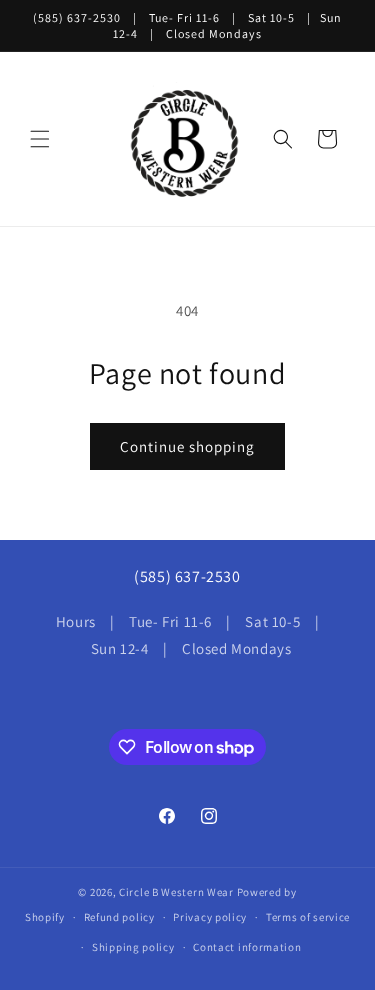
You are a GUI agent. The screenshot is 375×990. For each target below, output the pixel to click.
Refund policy (119, 917)
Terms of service (308, 917)
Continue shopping (187, 446)
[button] (40, 139)
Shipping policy (133, 947)
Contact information (247, 947)
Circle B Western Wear (176, 892)
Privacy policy (210, 917)
